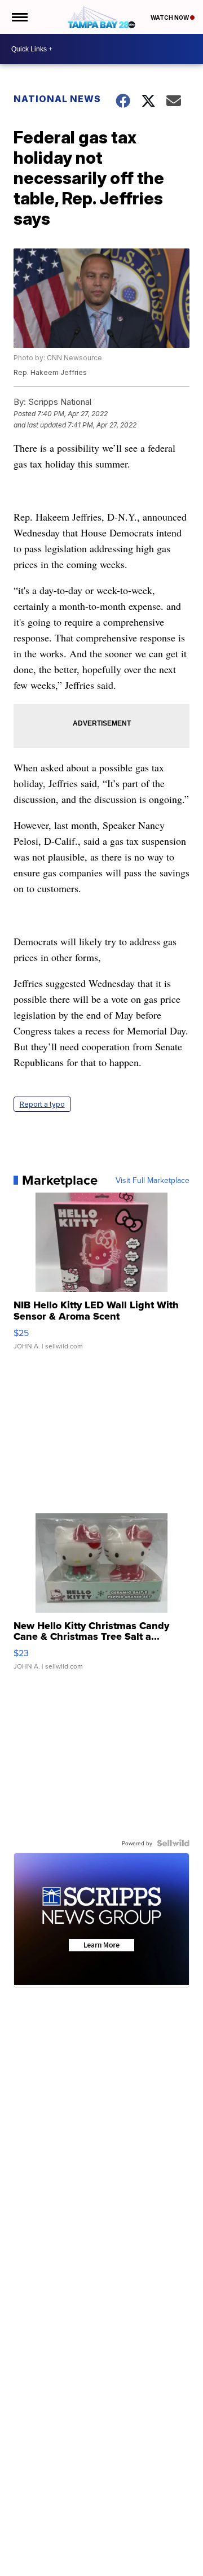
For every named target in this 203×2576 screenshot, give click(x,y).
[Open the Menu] (19, 17)
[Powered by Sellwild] (173, 1843)
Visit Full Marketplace (153, 1180)
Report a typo (42, 1104)
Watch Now (170, 18)
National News (57, 99)
